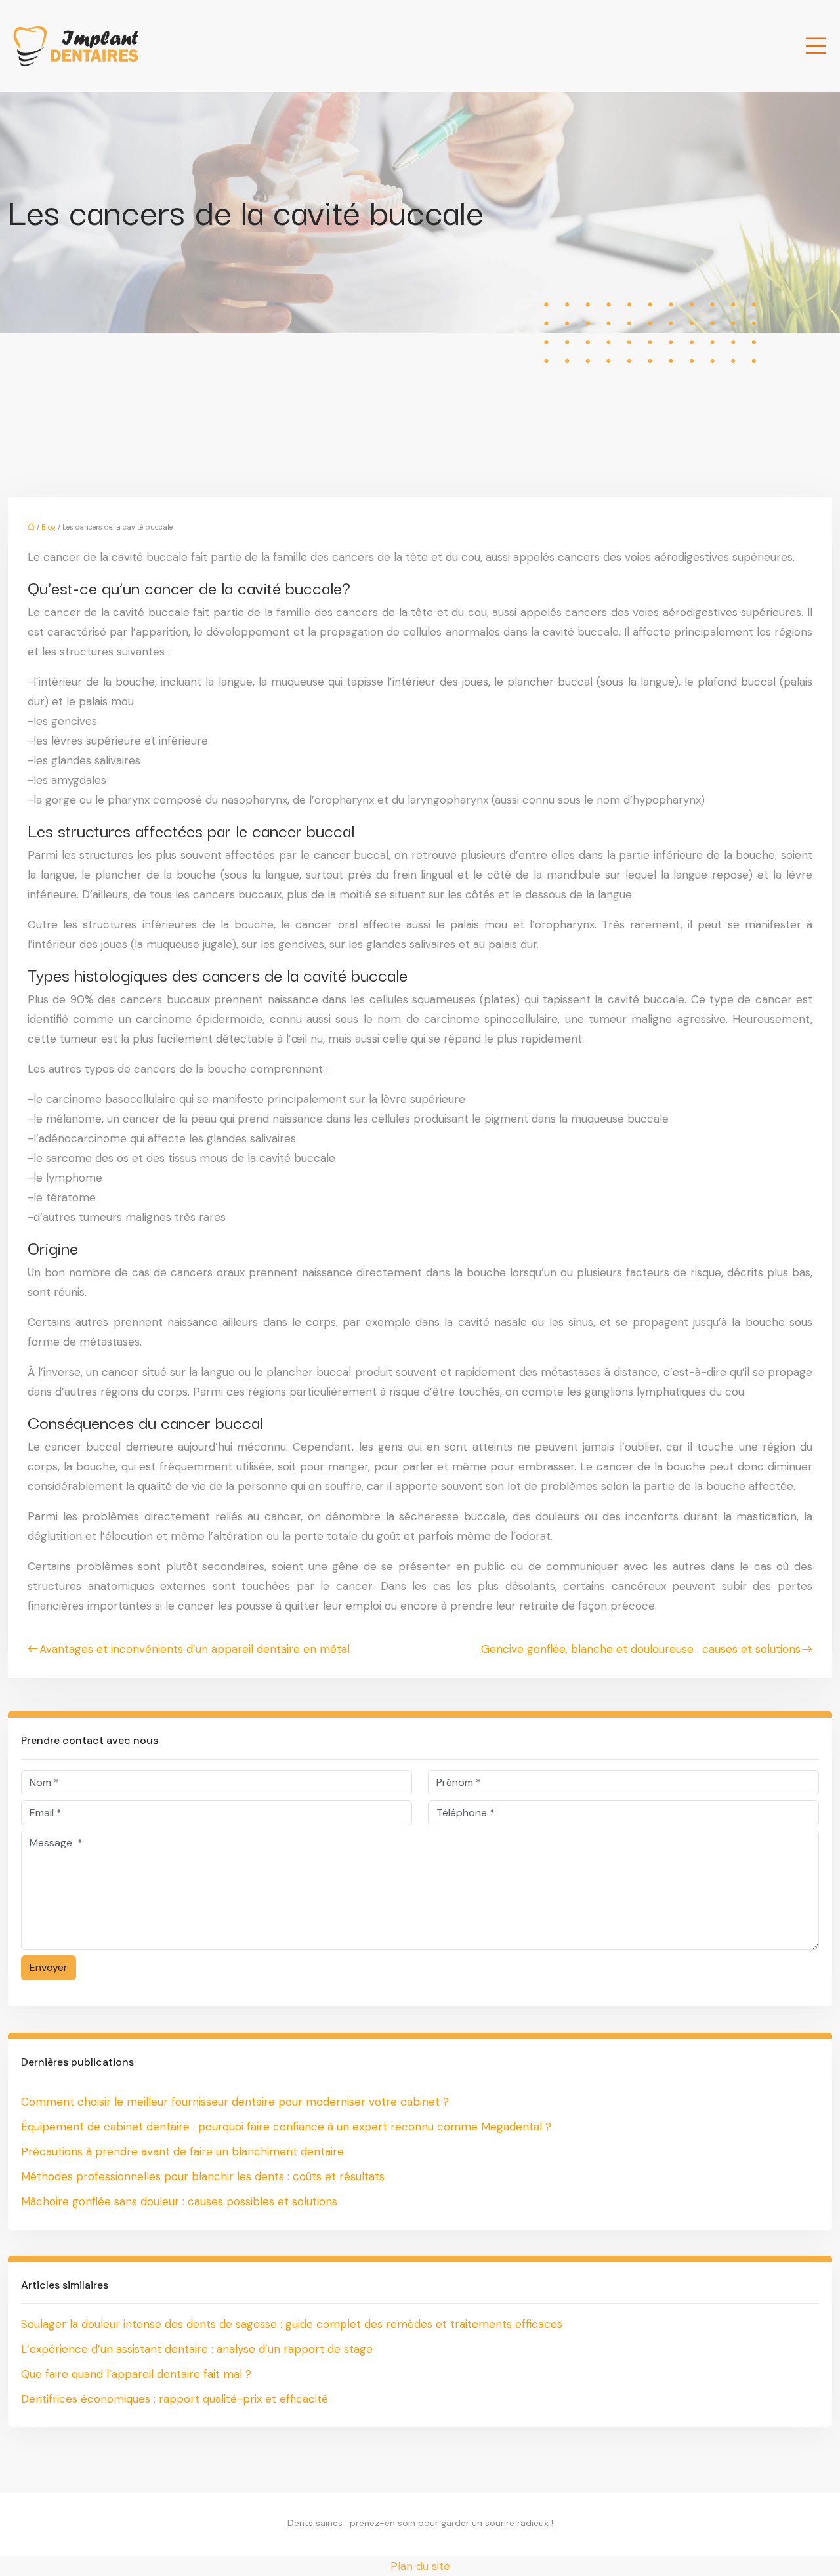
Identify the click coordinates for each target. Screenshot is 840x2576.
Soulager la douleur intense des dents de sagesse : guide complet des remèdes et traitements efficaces (292, 2324)
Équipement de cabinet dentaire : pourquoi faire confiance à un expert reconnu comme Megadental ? (286, 2127)
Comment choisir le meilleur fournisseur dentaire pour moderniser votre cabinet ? (235, 2102)
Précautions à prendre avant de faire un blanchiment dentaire (182, 2151)
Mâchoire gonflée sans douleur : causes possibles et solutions (179, 2201)
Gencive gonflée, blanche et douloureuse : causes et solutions (641, 1649)
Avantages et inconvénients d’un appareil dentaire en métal (195, 1649)
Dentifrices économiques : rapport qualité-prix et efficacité (175, 2399)
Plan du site (420, 2566)
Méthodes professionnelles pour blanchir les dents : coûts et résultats (203, 2176)
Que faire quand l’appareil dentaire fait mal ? (136, 2374)
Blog (49, 527)
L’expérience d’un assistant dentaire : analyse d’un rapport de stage (197, 2349)
